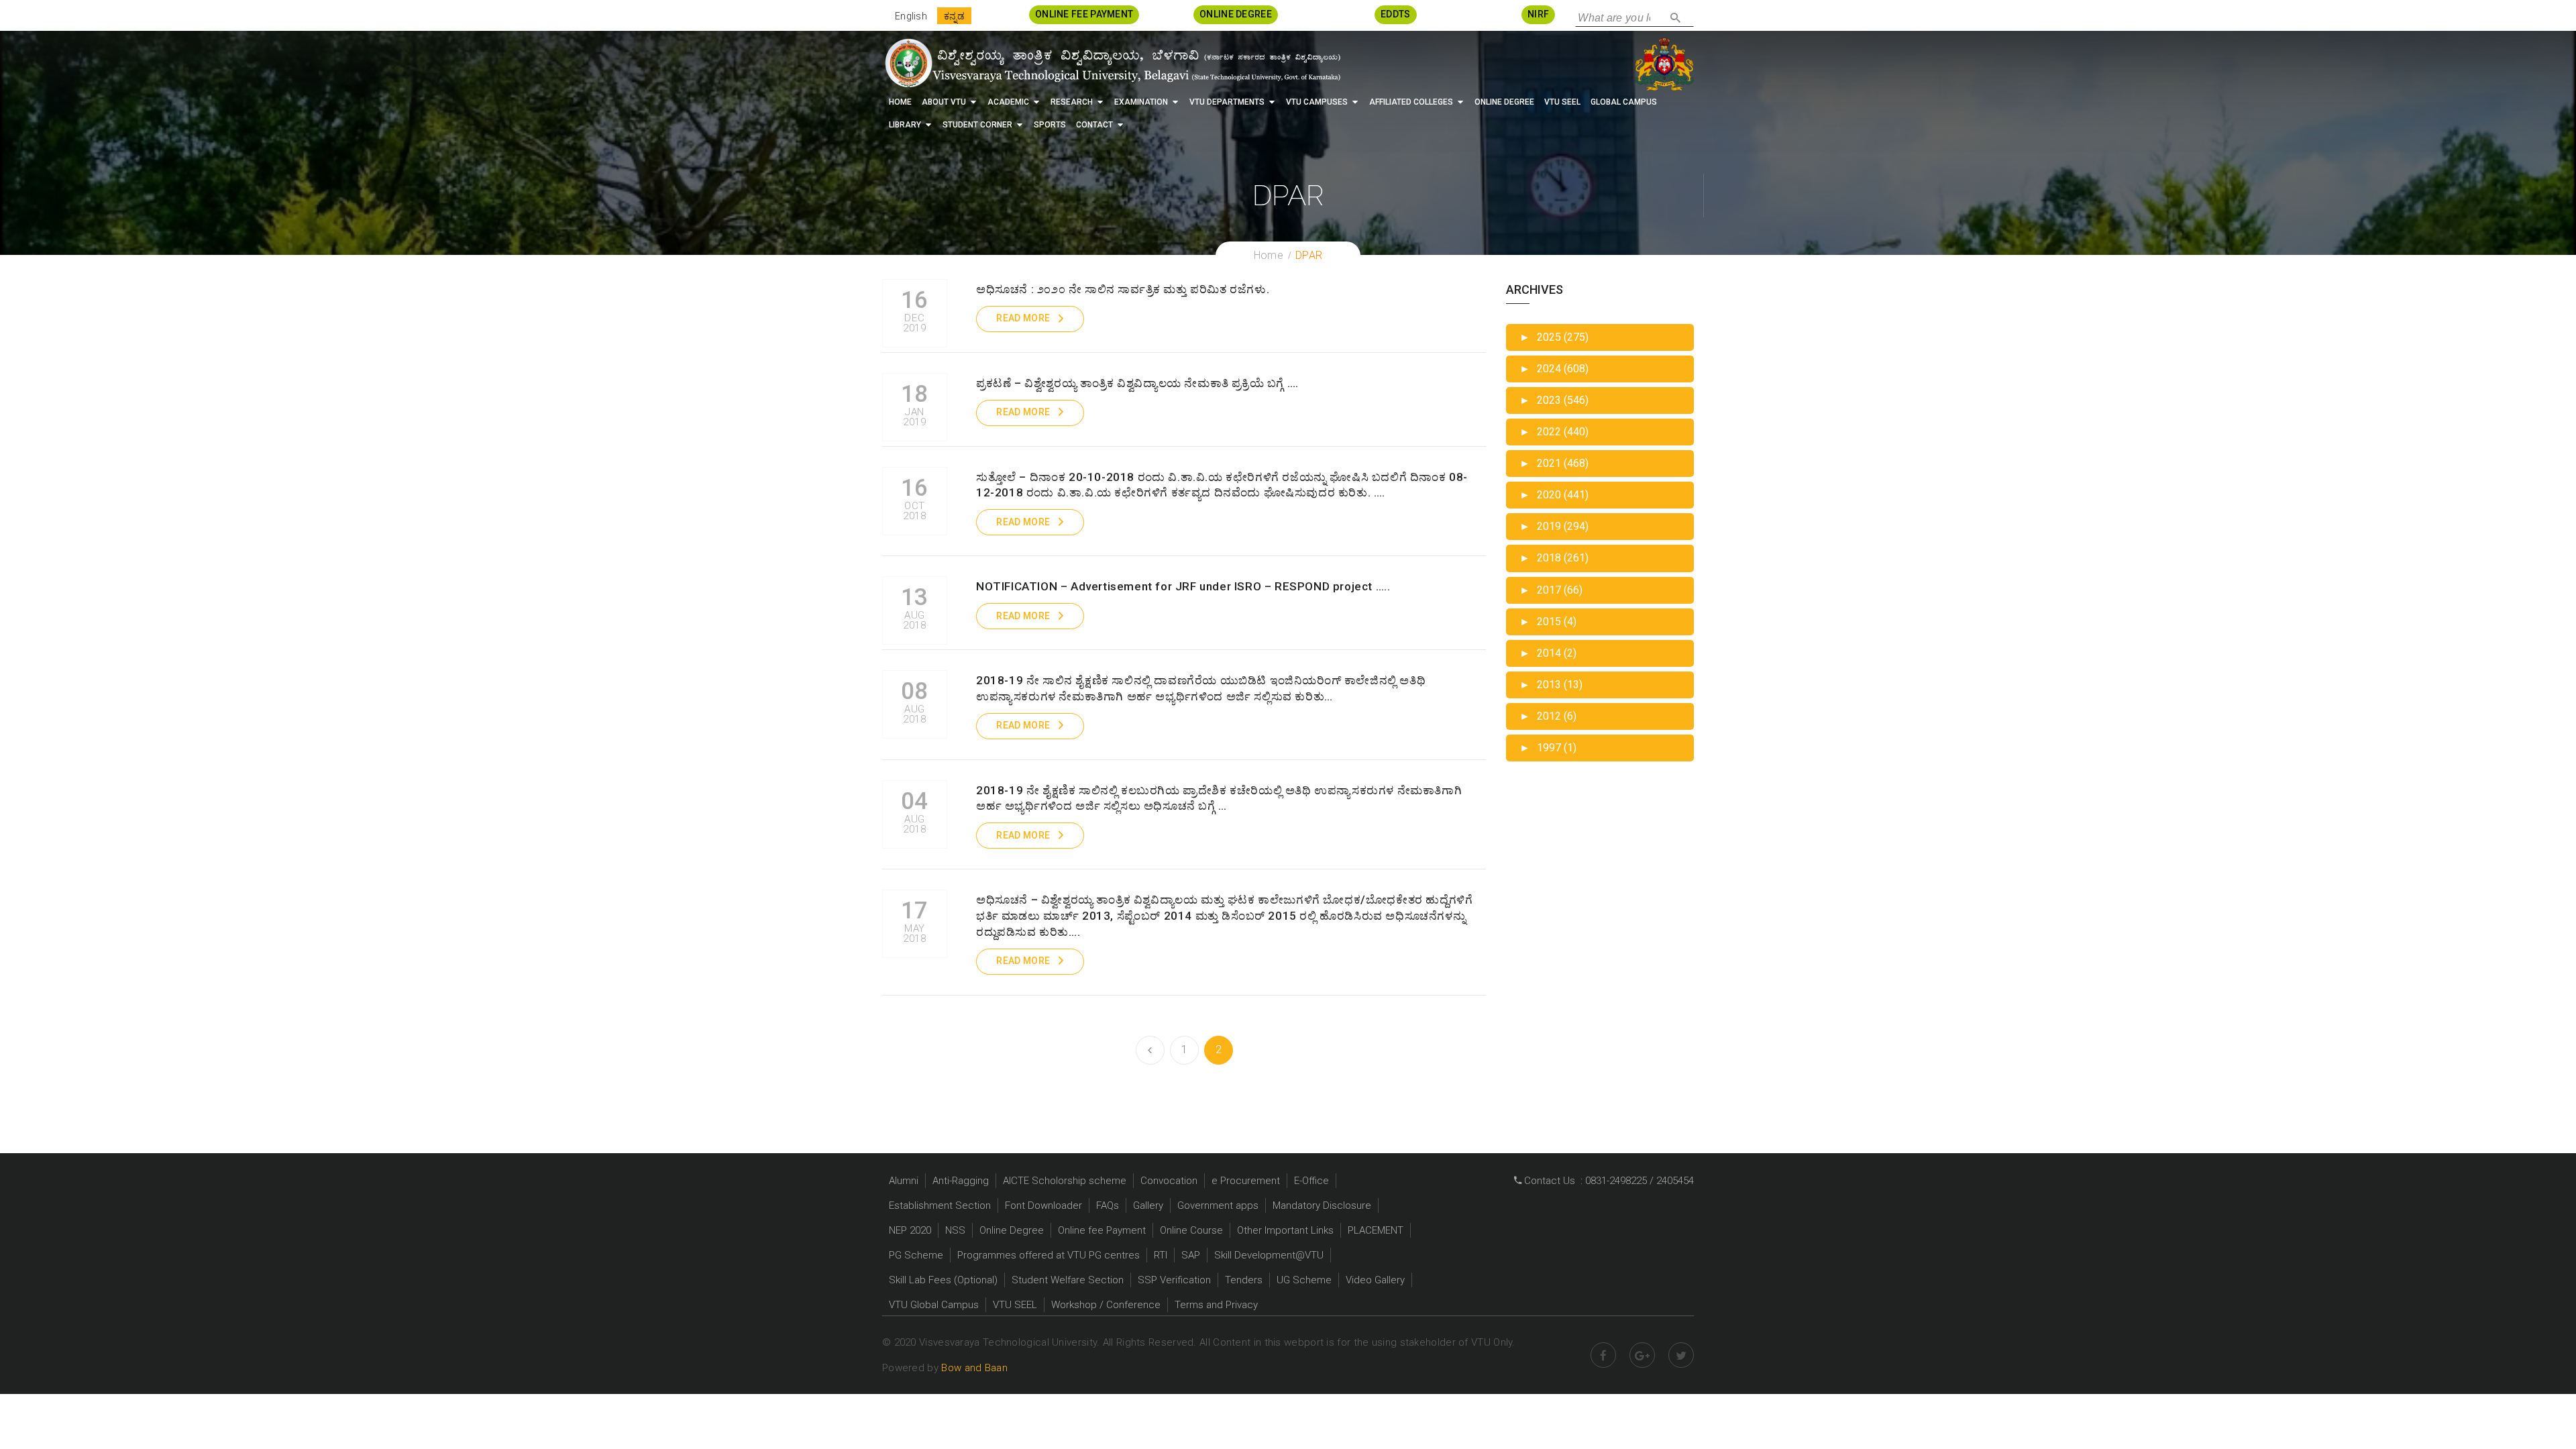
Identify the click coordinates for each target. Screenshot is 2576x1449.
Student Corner (977, 125)
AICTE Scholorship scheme (1065, 1181)
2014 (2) (1548, 653)
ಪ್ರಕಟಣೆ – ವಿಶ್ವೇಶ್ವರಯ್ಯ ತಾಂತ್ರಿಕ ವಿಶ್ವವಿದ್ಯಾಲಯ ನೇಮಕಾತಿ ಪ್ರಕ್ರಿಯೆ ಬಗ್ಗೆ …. (1137, 383)
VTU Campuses (1317, 102)
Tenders (1244, 1280)
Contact (1094, 125)
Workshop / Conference (1106, 1305)
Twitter (1681, 1355)
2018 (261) (1554, 558)
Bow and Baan (974, 1368)
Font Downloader (1043, 1205)
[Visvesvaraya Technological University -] (1112, 63)
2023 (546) (1554, 400)
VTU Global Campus (934, 1305)
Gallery (1148, 1205)
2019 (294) (1554, 526)
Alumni (904, 1181)
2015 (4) (1548, 622)
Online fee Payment (1102, 1230)
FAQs (1108, 1205)
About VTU (944, 102)
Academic (1008, 102)
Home (900, 102)
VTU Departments (1227, 102)
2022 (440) (1554, 432)
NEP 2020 (910, 1230)
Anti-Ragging (961, 1181)
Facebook (1603, 1355)
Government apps (1218, 1205)
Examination (1141, 102)
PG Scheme (916, 1255)
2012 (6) (1548, 716)
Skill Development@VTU (1269, 1255)
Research (1072, 102)
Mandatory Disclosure (1322, 1205)
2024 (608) (1554, 369)
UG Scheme (1304, 1280)
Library (905, 125)
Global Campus (1624, 102)
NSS (955, 1230)
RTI (1161, 1255)
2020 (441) (1554, 495)
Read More (1023, 318)
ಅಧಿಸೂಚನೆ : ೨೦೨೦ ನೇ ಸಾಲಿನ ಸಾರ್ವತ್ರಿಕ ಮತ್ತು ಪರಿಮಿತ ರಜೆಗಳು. (1123, 289)
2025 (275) (1554, 337)
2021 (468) (1554, 463)
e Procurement (1246, 1181)
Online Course (1191, 1230)
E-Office (1311, 1181)
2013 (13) (1551, 685)
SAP (1191, 1255)
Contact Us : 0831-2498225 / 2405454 (1608, 1181)
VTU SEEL (1562, 102)
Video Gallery (1375, 1280)
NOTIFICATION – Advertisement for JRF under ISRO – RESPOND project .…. (1183, 586)
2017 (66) (1551, 590)
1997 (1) (1548, 748)
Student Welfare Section (1068, 1280)
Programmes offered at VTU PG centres (1049, 1255)
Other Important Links (1285, 1230)
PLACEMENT (1376, 1230)
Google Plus (1642, 1355)
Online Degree (1504, 102)
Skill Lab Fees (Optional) (943, 1280)
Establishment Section (940, 1205)
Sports (1050, 125)
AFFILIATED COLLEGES (1411, 102)
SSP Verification (1174, 1280)
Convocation (1169, 1181)
